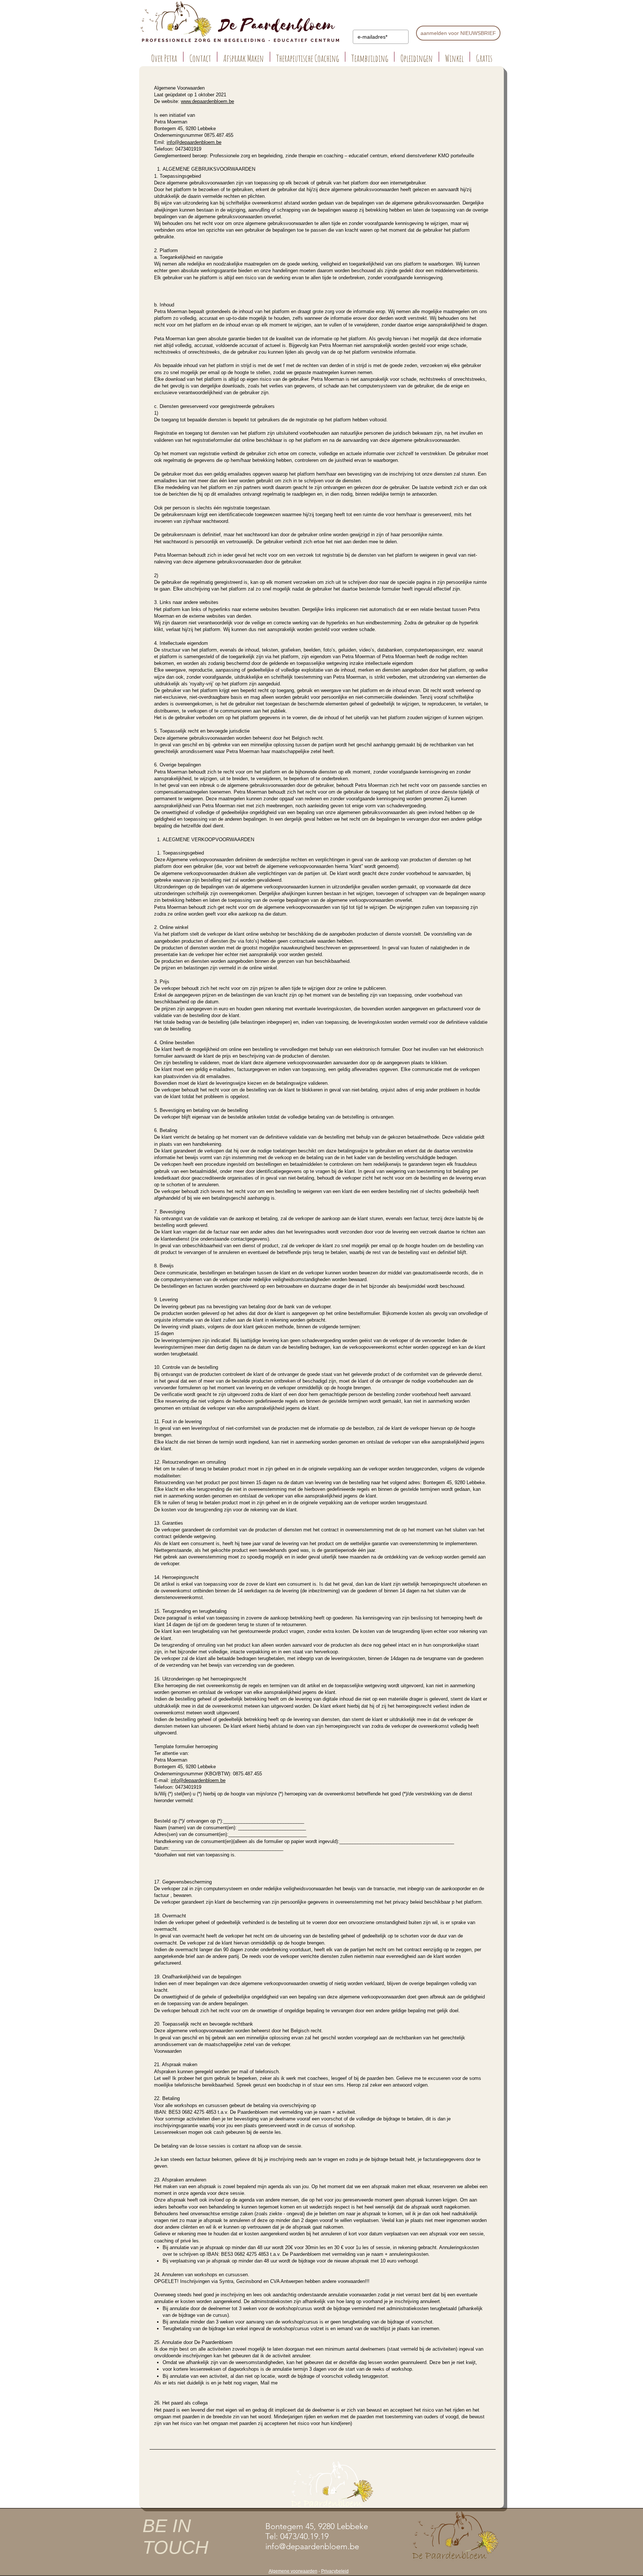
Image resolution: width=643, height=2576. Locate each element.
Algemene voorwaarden (293, 2571)
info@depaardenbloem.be (194, 142)
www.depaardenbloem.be (207, 101)
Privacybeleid (335, 2571)
